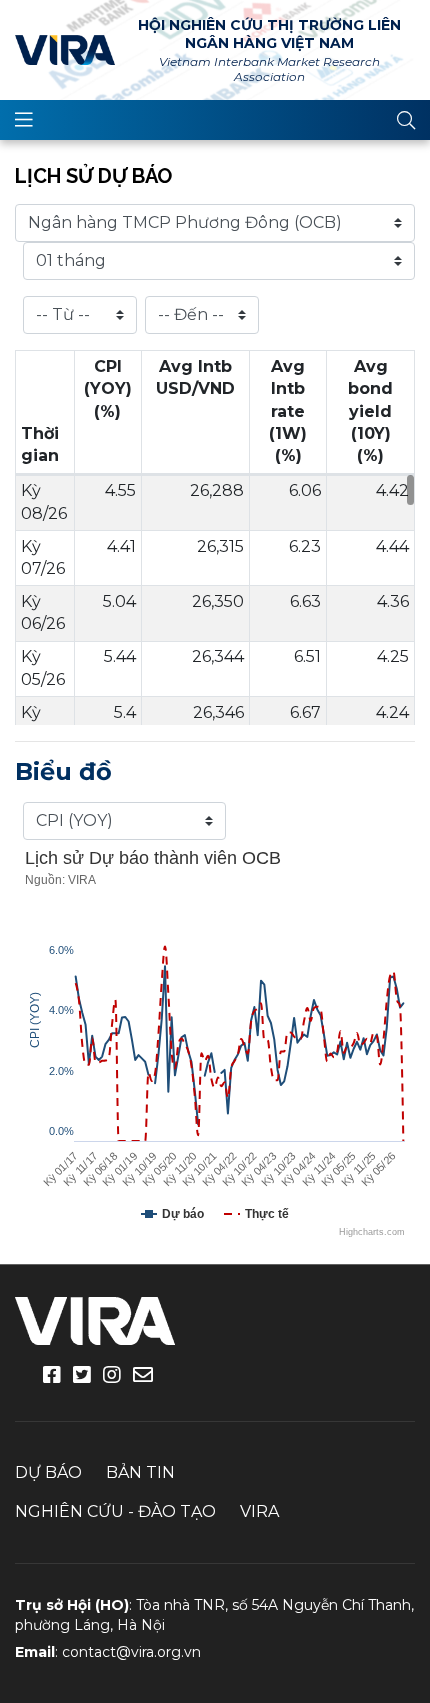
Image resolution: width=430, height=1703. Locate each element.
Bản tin (140, 1472)
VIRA (65, 50)
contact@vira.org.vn (131, 1652)
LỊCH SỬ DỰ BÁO (93, 176)
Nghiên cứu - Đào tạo (115, 1511)
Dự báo (48, 1472)
